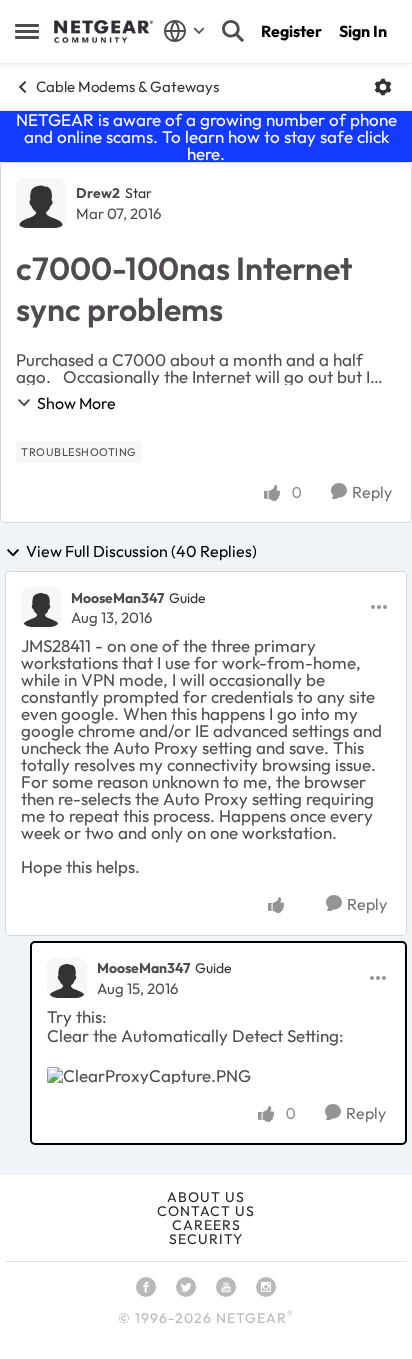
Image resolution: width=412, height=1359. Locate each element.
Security (206, 1239)
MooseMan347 (117, 598)
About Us (206, 1197)
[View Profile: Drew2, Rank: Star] (41, 203)
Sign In (363, 31)
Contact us (206, 1211)
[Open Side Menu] (27, 31)
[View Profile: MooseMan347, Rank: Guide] (41, 607)
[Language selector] (184, 31)
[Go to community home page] (103, 32)
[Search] (233, 31)
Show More (76, 403)
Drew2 (98, 193)
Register (291, 31)
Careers (206, 1225)
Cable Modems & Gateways (127, 86)
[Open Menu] (383, 87)
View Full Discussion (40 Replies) (141, 552)
